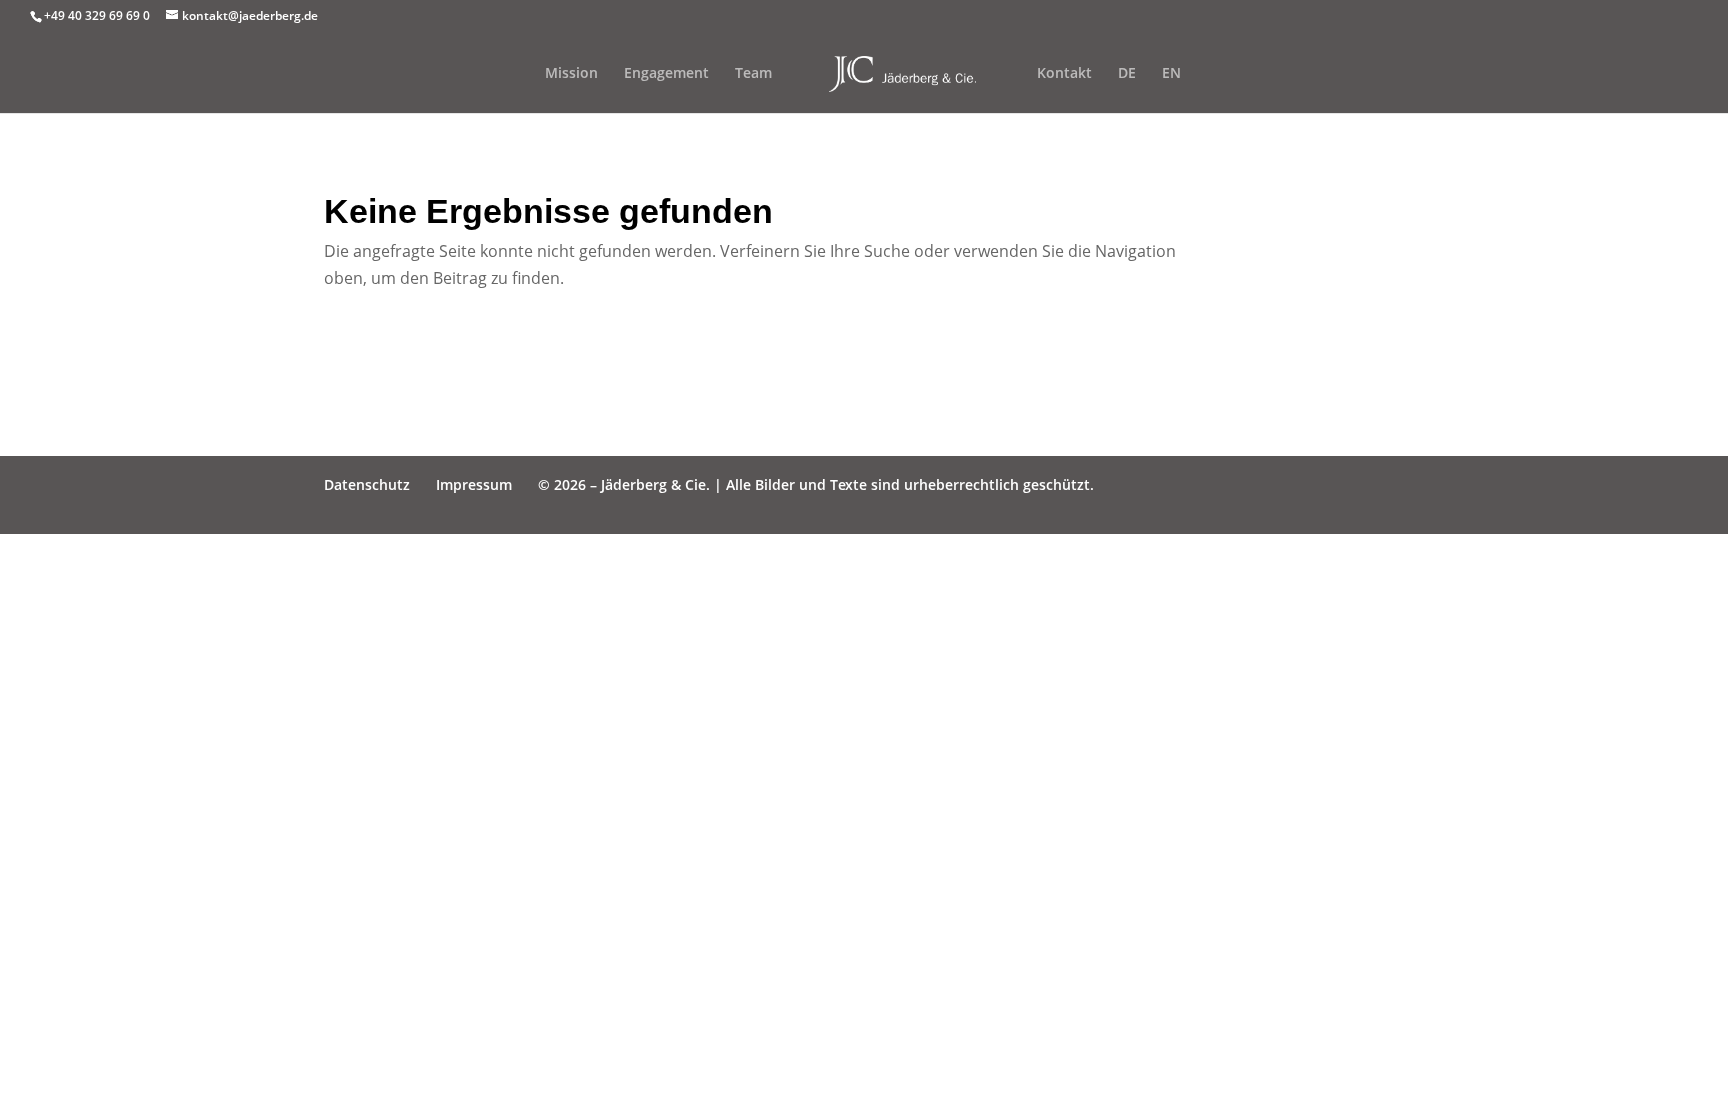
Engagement (666, 74)
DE (1127, 74)
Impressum (474, 484)
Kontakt (1064, 74)
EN (1171, 74)
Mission (571, 74)
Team (753, 74)
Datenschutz (367, 484)
